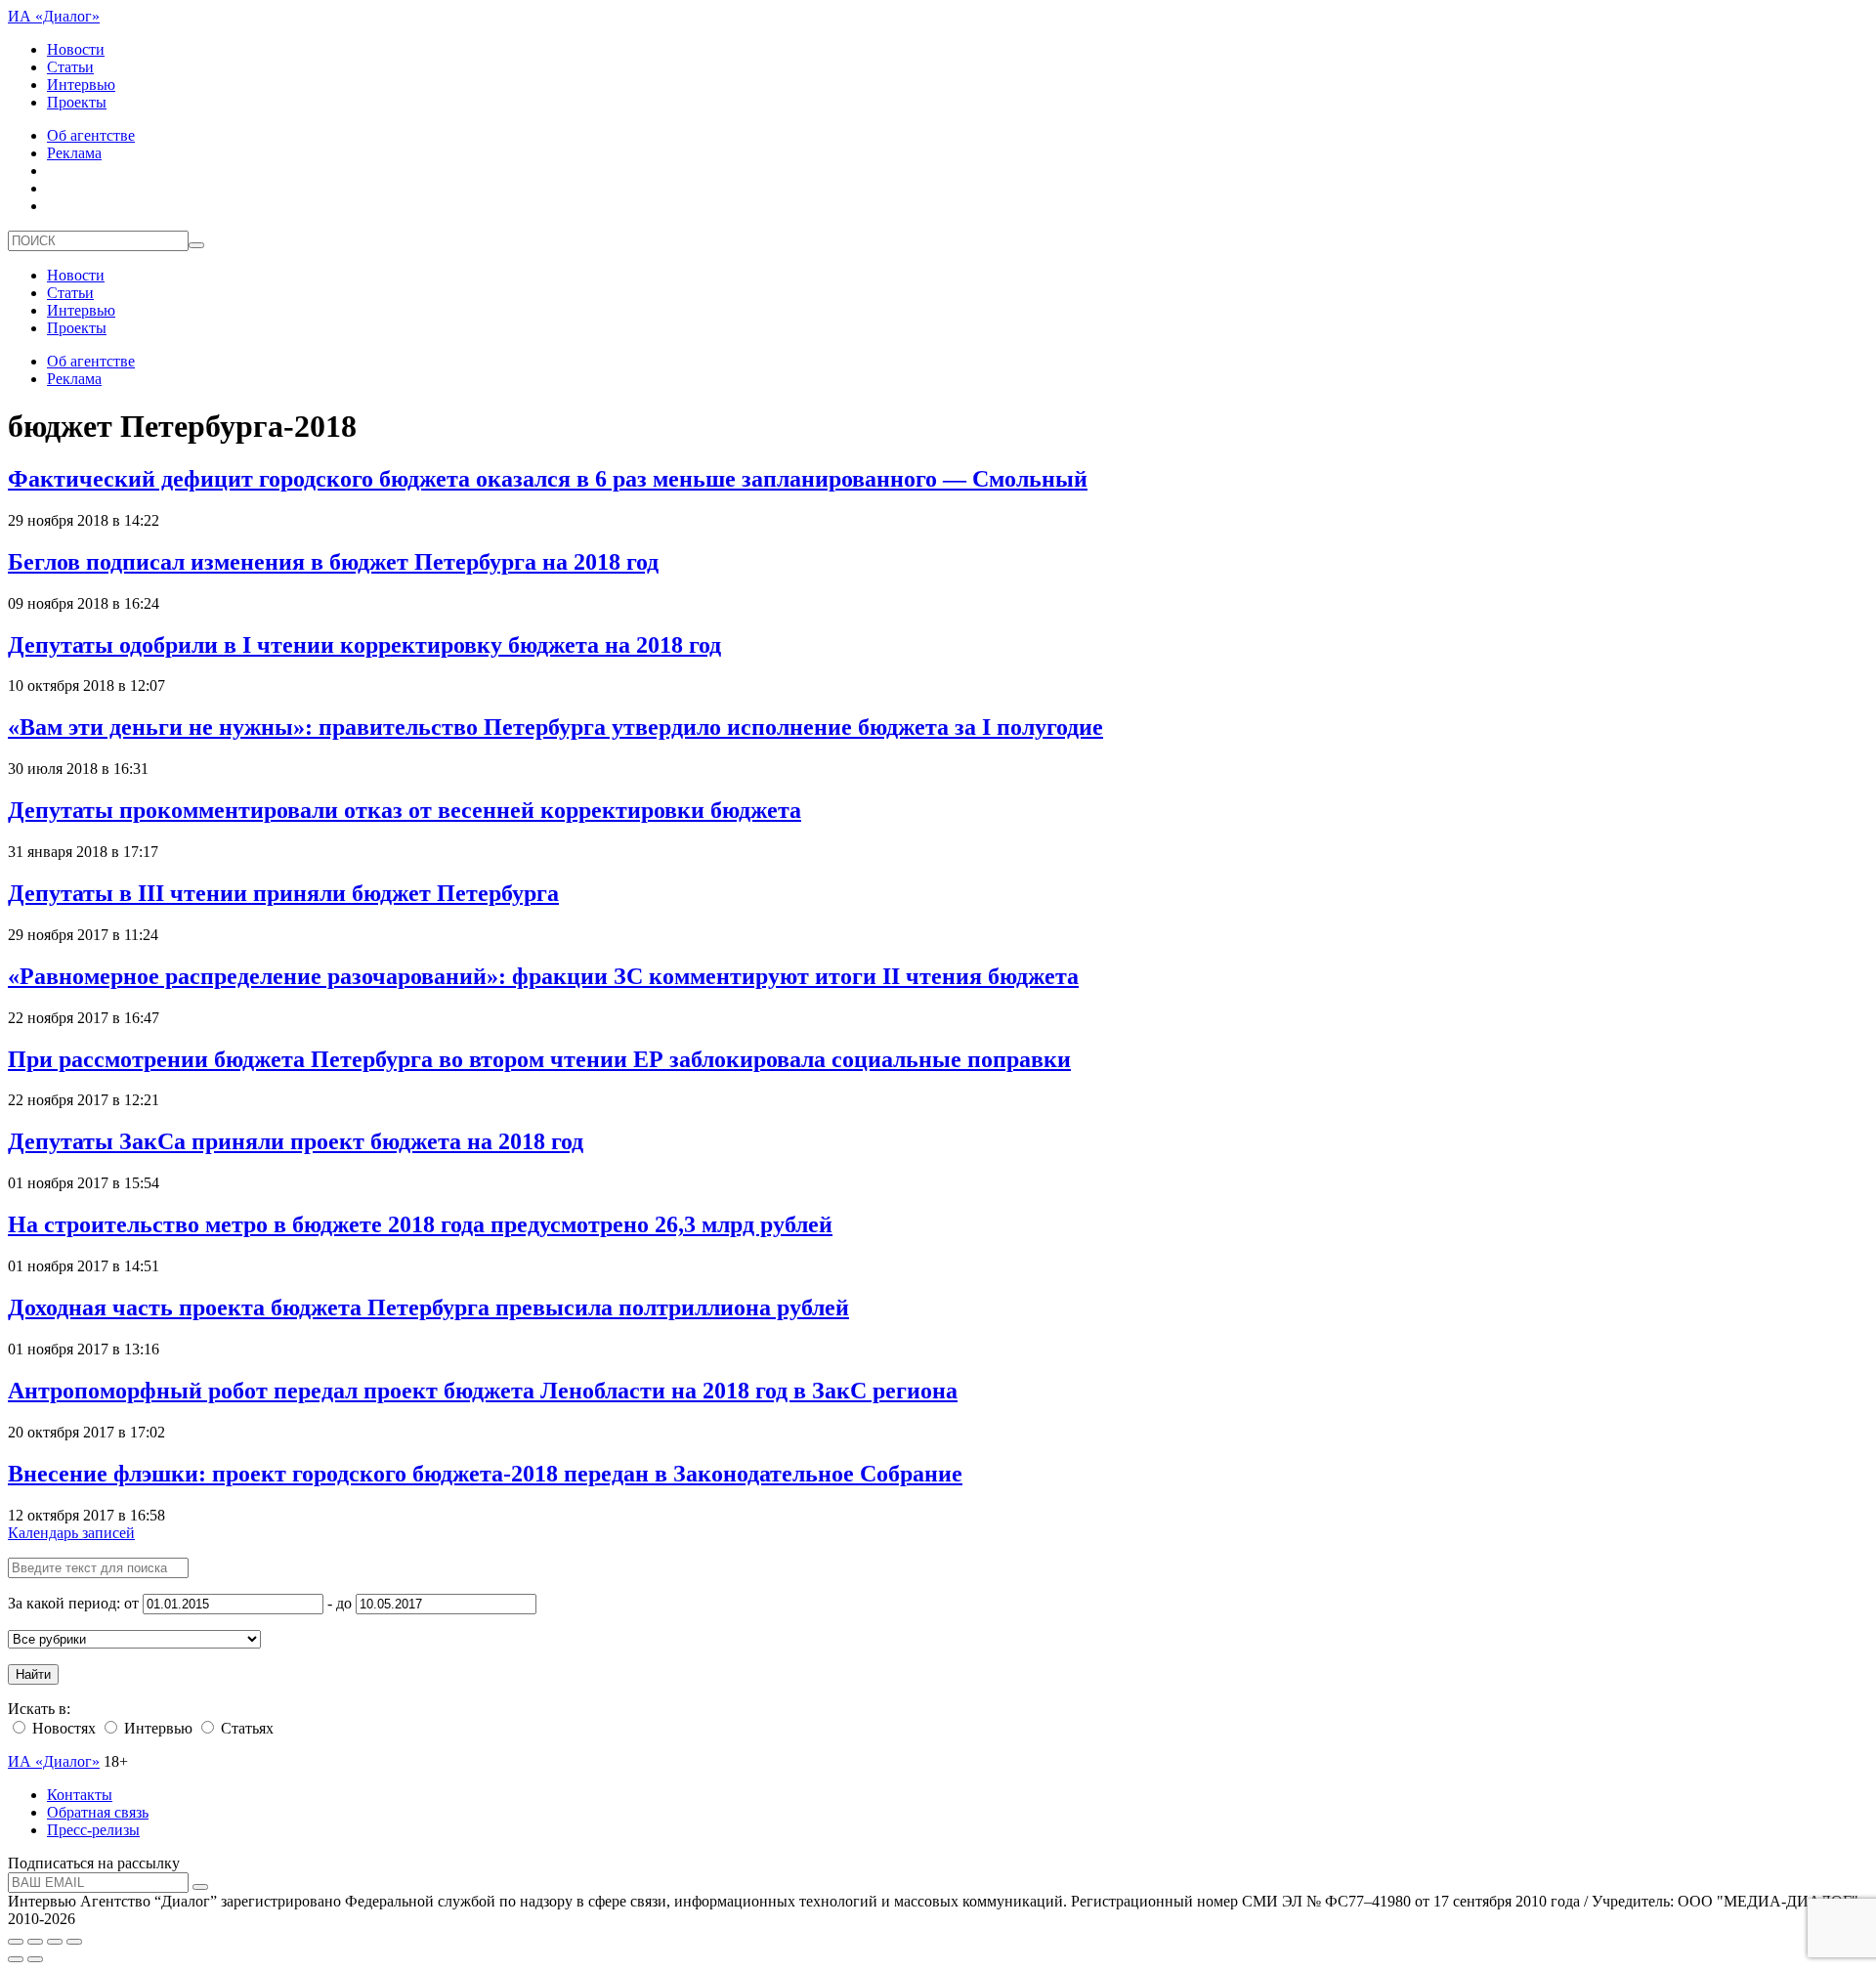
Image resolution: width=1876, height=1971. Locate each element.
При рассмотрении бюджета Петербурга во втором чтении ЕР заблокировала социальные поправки (539, 1059)
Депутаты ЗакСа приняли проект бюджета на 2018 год (296, 1141)
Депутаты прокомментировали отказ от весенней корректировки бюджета (405, 810)
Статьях (245, 1728)
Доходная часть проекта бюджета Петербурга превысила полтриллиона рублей (428, 1307)
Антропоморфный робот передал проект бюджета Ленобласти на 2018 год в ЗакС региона (483, 1391)
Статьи (70, 67)
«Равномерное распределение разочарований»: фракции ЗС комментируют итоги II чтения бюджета (543, 976)
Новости (76, 49)
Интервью (81, 85)
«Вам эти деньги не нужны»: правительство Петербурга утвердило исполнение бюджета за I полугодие (555, 727)
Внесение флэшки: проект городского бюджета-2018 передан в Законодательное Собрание (485, 1474)
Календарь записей (71, 1533)
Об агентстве (91, 135)
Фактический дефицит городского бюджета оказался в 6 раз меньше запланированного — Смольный (548, 479)
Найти (33, 1674)
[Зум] (74, 1942)
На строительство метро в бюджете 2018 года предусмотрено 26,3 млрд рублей (420, 1224)
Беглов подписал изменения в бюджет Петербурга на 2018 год (333, 562)
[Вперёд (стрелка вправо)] (35, 1959)
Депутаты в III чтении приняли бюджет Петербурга (283, 893)
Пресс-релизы (93, 1830)
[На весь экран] (55, 1942)
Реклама (74, 153)
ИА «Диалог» (54, 16)
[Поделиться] (35, 1942)
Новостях (62, 1728)
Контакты (80, 1795)
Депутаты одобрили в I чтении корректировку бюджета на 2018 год (364, 645)
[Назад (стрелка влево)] (16, 1959)
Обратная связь (98, 1812)
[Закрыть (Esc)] (16, 1942)
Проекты (77, 102)
